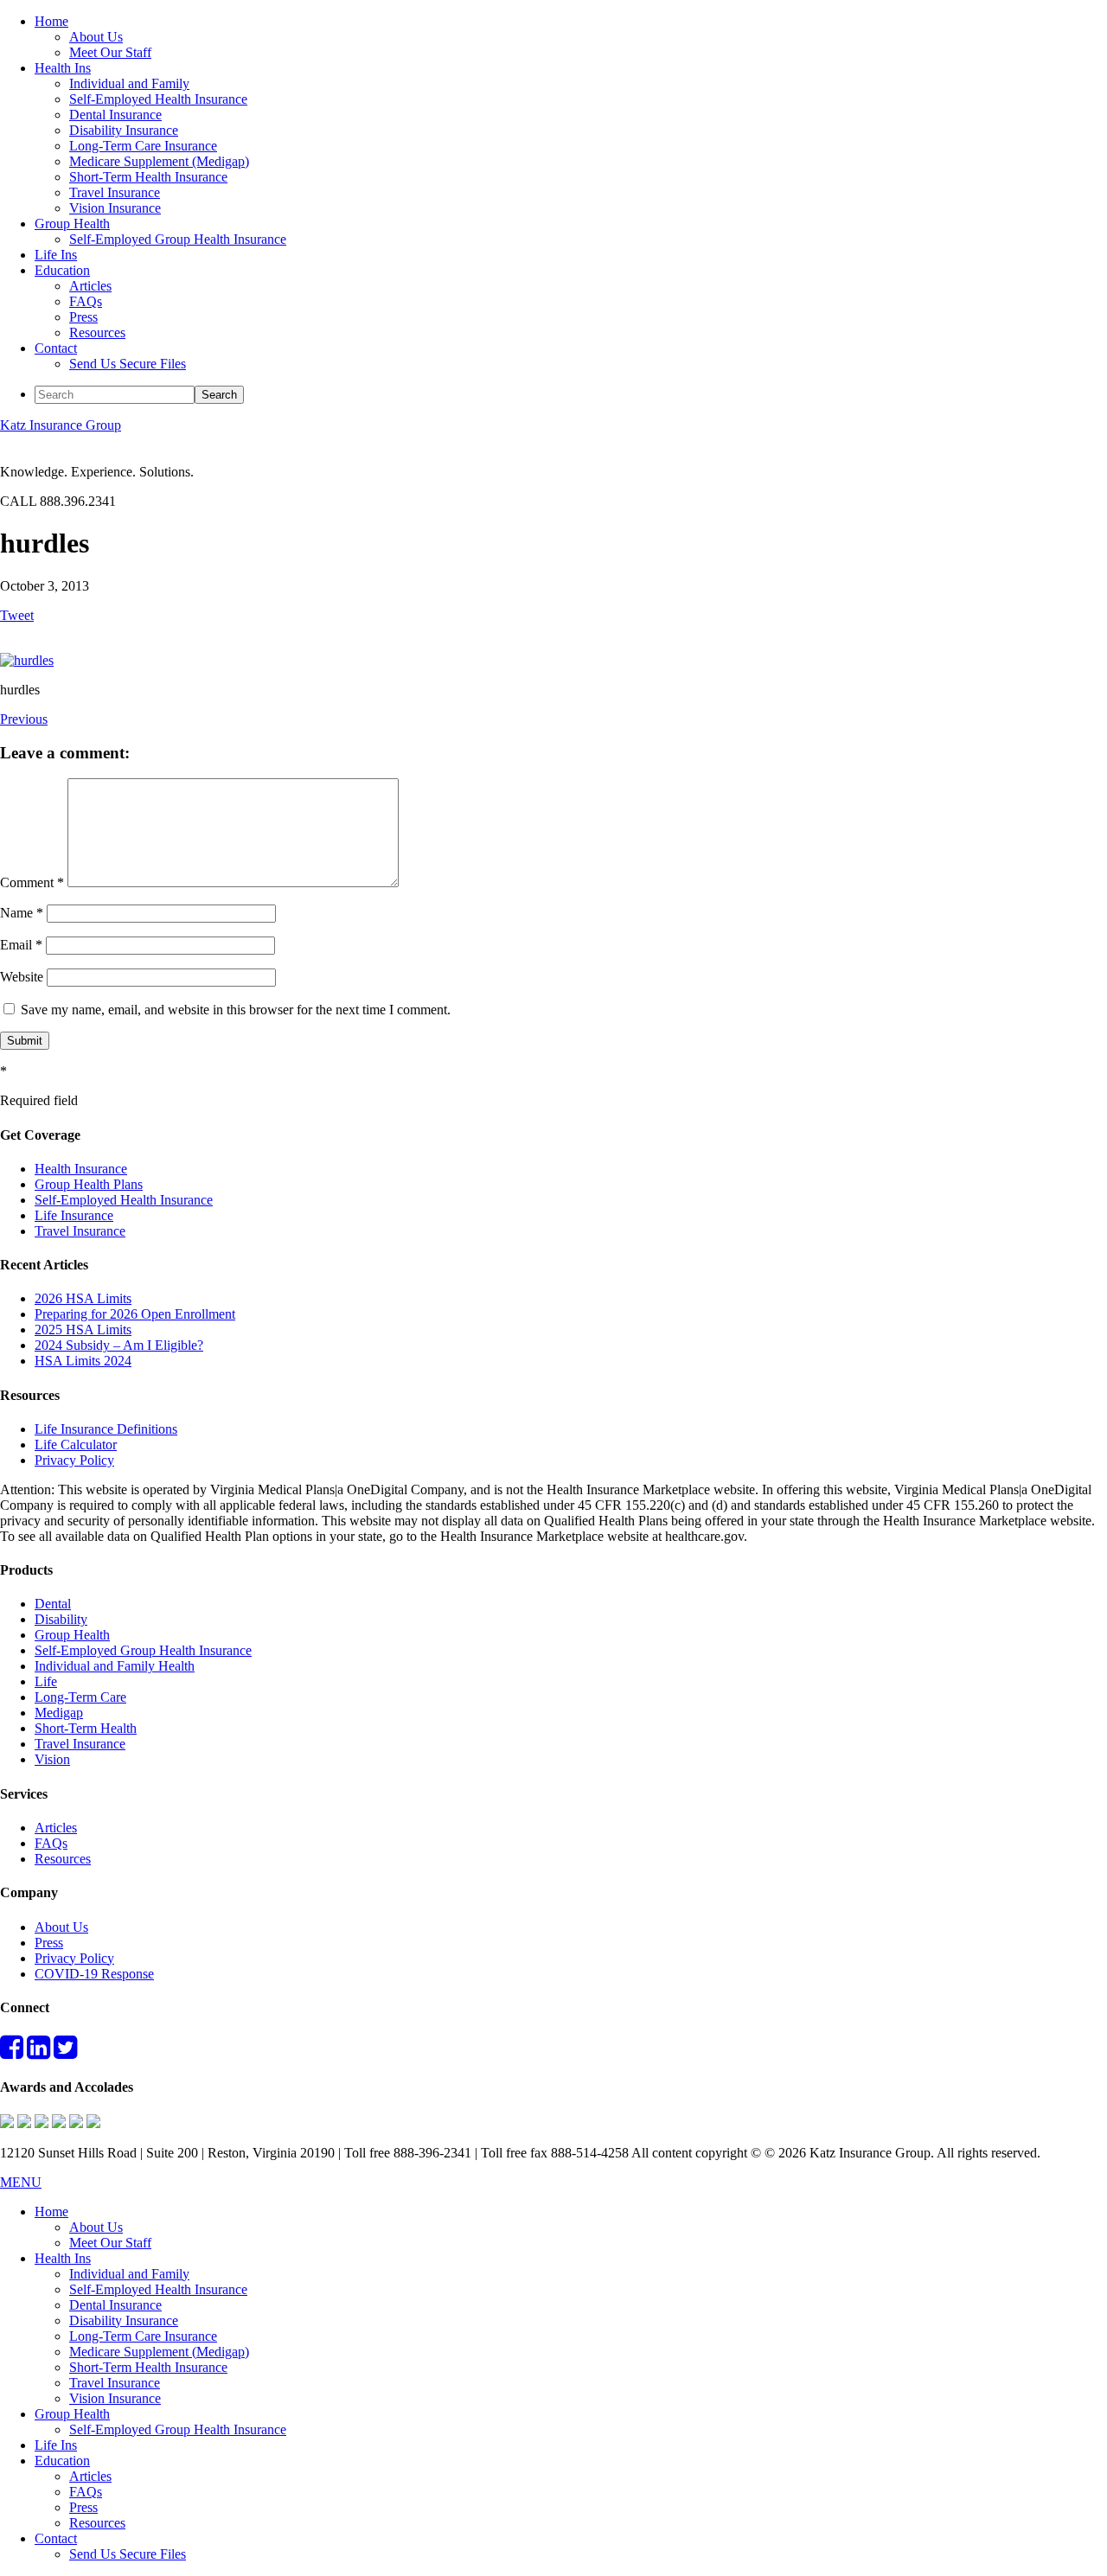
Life (46, 1681)
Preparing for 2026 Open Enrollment (135, 1314)
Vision (52, 1759)
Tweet (17, 615)
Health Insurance (81, 1169)
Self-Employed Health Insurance (124, 1200)
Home (51, 2212)
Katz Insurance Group (61, 425)
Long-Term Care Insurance (143, 2336)
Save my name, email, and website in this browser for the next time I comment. (236, 1010)
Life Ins (56, 2445)
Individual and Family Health (115, 1666)
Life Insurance (74, 1215)
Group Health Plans (89, 1184)
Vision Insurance (115, 2398)
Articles (56, 1828)
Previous (24, 719)
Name (22, 913)
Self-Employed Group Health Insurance (143, 1650)
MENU (21, 2182)
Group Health (72, 1635)
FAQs (51, 1843)
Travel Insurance (80, 1231)
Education (62, 2461)
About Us (61, 1927)
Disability (61, 1619)
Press (49, 1943)
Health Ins (63, 2258)
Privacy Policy (74, 1460)
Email (21, 945)
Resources (63, 1859)
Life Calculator (76, 1445)
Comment (32, 882)
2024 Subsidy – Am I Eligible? (119, 1345)
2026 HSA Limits (83, 1298)
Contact (56, 2538)
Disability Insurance (124, 2320)
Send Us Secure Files (128, 2554)
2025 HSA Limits (83, 1330)
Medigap (59, 1713)
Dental (53, 1604)
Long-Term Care (80, 1697)
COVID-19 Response (94, 1974)
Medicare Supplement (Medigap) (159, 2352)
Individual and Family (129, 2274)
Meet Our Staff (110, 2243)
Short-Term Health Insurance (148, 2367)
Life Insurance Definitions (106, 1429)
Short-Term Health (86, 1728)
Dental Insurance (115, 2305)
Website (22, 977)
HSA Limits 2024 (83, 1361)
